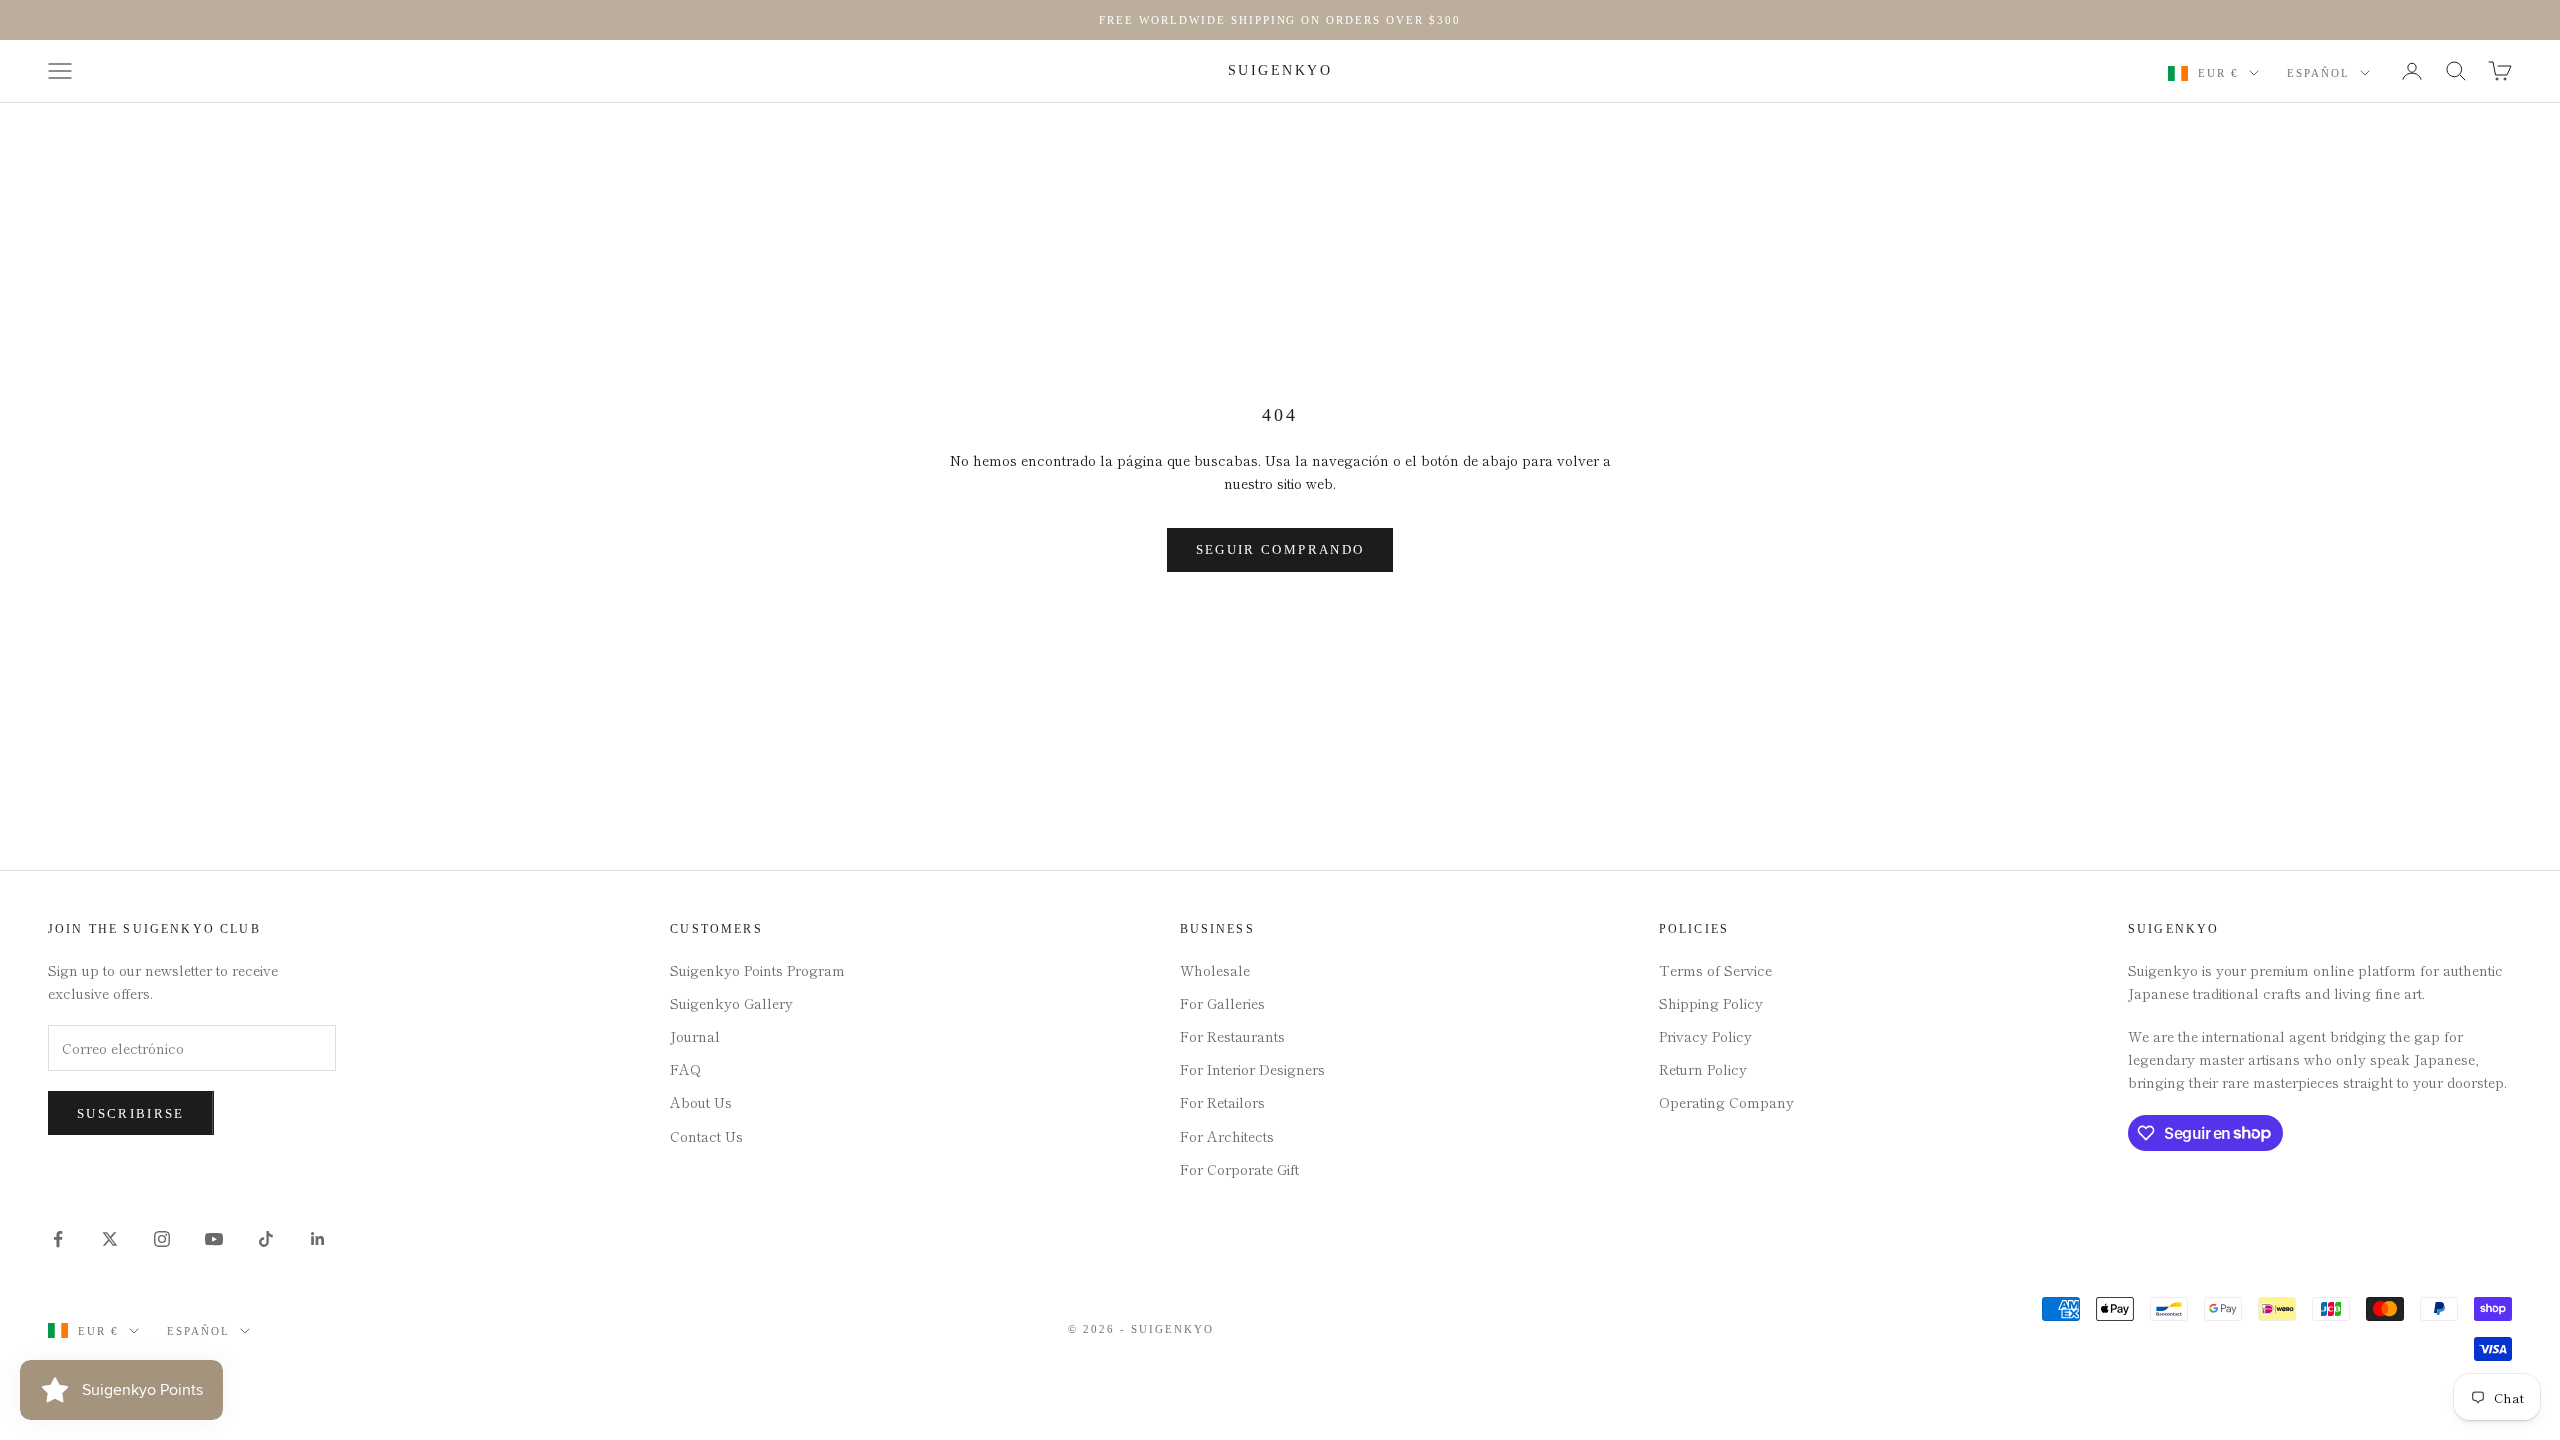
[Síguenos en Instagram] (162, 1239)
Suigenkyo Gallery (731, 1003)
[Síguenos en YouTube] (214, 1239)
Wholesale (1215, 970)
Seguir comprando (1280, 549)
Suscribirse (131, 1113)
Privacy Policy (1705, 1036)
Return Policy (1703, 1069)
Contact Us (706, 1136)
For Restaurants (1232, 1036)
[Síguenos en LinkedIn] (318, 1239)
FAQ (685, 1069)
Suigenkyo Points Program (757, 970)
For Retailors (1222, 1102)
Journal (695, 1036)
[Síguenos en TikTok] (266, 1239)
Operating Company (1726, 1102)
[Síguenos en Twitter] (110, 1239)
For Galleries (1222, 1003)
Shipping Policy (1711, 1003)
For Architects (1227, 1136)
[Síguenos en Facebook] (58, 1239)
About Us (701, 1102)
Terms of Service (1715, 970)
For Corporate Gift (1239, 1169)
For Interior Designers (1252, 1069)
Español (2318, 73)
